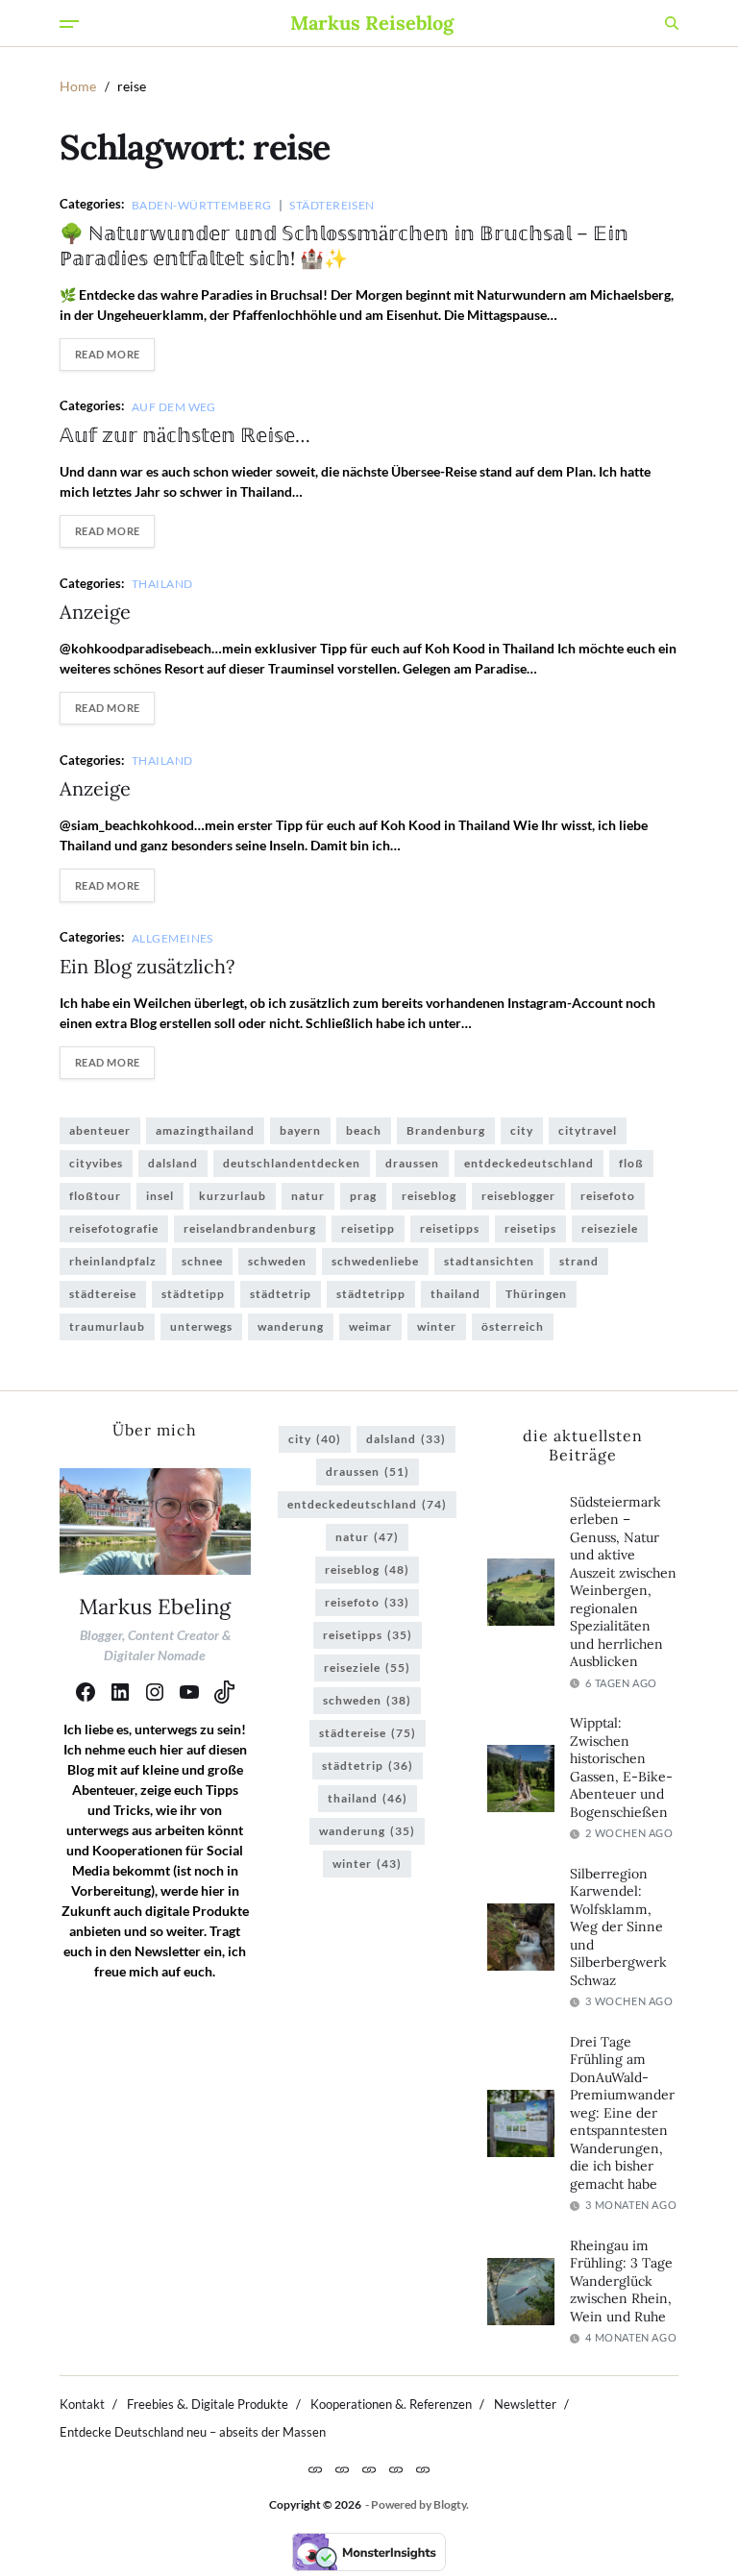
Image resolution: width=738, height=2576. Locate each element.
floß (631, 1163)
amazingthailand (205, 1130)
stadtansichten (489, 1261)
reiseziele (610, 1228)
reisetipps (450, 1228)
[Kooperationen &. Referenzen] (369, 2469)
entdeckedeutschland (529, 1163)
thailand (455, 1294)
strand (579, 1261)
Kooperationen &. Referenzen (391, 2404)
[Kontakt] (315, 2469)
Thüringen (536, 1294)
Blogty (450, 2504)
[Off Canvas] (69, 24)
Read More (108, 354)
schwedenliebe (375, 1261)
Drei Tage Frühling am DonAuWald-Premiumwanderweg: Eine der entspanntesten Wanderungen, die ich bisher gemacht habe (622, 2113)
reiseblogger (518, 1196)
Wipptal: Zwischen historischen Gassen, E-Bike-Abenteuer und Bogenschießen (621, 1767)
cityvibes (96, 1163)
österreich (513, 1326)
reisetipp (368, 1228)
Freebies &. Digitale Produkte (208, 2404)
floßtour (95, 1196)
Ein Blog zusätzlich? (147, 966)
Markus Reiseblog (372, 23)
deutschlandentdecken (292, 1163)
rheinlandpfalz (113, 1261)
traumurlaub (107, 1326)
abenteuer (100, 1130)
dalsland (173, 1163)
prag (363, 1196)
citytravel (588, 1130)
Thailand (162, 583)
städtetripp (371, 1294)
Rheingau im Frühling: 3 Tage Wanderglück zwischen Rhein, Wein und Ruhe (621, 2281)
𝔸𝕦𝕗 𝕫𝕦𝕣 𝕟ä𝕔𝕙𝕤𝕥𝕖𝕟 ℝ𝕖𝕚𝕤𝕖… (185, 435)
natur (308, 1196)
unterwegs (201, 1326)
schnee (202, 1261)
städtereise (103, 1294)
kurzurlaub (233, 1196)
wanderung (291, 1326)
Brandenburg (446, 1130)
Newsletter (525, 2404)
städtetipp (193, 1294)
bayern (300, 1130)
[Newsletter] (396, 2469)
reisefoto (608, 1196)
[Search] (672, 23)
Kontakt (82, 2404)
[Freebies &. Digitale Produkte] (342, 2469)
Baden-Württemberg (201, 205)
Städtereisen (332, 205)
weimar (370, 1326)
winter (437, 1326)
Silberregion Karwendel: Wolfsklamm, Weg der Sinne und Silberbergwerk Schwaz (618, 1927)
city (522, 1130)
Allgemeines (172, 938)
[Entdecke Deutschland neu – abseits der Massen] (423, 2469)
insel (160, 1196)
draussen (412, 1163)
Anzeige (95, 612)
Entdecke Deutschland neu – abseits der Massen (193, 2432)
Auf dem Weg (174, 406)
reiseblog (429, 1196)
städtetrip (281, 1294)
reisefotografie (114, 1228)
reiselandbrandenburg (250, 1228)
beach (364, 1130)
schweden (277, 1261)
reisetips (530, 1228)
